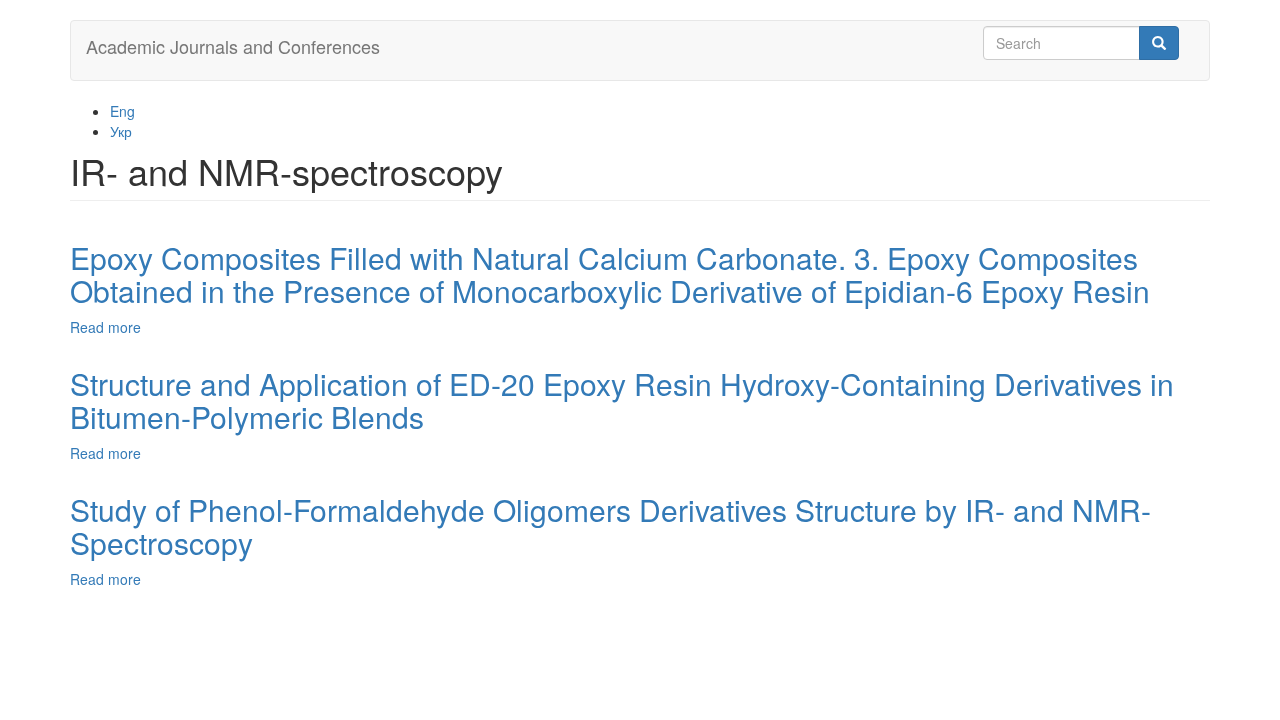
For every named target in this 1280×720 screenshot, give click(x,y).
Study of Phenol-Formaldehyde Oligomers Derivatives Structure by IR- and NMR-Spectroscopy (610, 526)
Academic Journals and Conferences (233, 46)
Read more (105, 327)
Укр (121, 131)
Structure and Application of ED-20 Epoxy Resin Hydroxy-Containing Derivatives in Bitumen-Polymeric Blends (622, 400)
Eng (122, 111)
